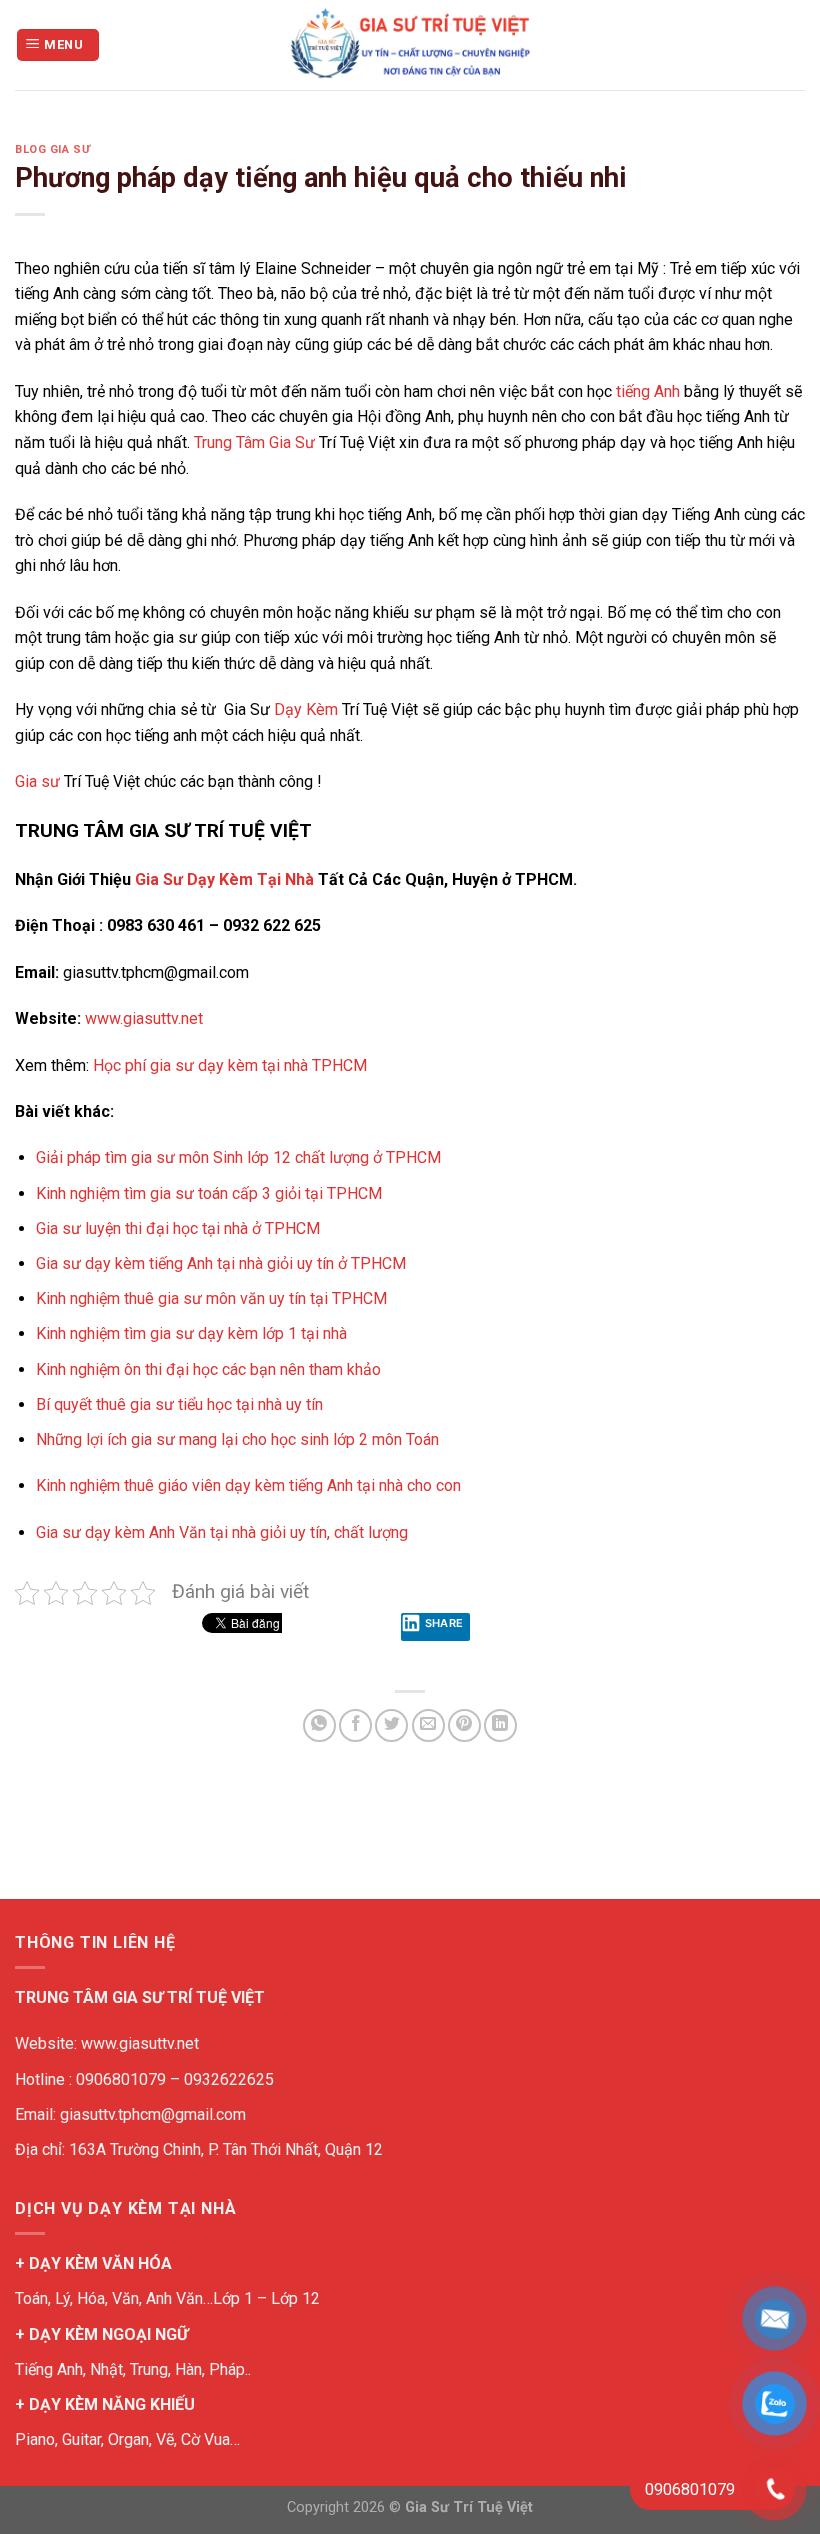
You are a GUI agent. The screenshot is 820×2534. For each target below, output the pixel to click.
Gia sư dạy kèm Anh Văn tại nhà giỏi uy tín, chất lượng (222, 1532)
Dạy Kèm (306, 709)
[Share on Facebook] (355, 1725)
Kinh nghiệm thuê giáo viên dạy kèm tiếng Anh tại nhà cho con (248, 1485)
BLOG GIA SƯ (52, 149)
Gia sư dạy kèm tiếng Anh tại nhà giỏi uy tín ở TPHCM (221, 1263)
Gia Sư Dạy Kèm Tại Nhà (224, 879)
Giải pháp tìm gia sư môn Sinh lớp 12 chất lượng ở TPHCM (238, 1157)
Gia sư (37, 781)
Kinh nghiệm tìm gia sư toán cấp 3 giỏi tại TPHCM (209, 1193)
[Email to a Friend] (428, 1725)
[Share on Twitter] (391, 1725)
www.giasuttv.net (144, 1018)
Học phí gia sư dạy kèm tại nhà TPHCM (230, 1065)
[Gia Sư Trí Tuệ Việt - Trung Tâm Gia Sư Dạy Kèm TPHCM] (410, 45)
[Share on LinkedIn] (500, 1725)
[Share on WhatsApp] (319, 1725)
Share (444, 1623)
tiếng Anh (648, 391)
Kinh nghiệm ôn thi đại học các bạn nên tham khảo (208, 1369)
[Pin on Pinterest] (464, 1725)
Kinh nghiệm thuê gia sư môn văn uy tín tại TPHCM (211, 1298)
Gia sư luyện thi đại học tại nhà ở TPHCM (178, 1228)
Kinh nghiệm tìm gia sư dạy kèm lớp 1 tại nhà (193, 1333)
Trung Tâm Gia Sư (254, 442)
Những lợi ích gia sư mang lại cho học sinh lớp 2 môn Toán (237, 1439)
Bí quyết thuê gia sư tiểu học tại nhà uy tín (179, 1404)
